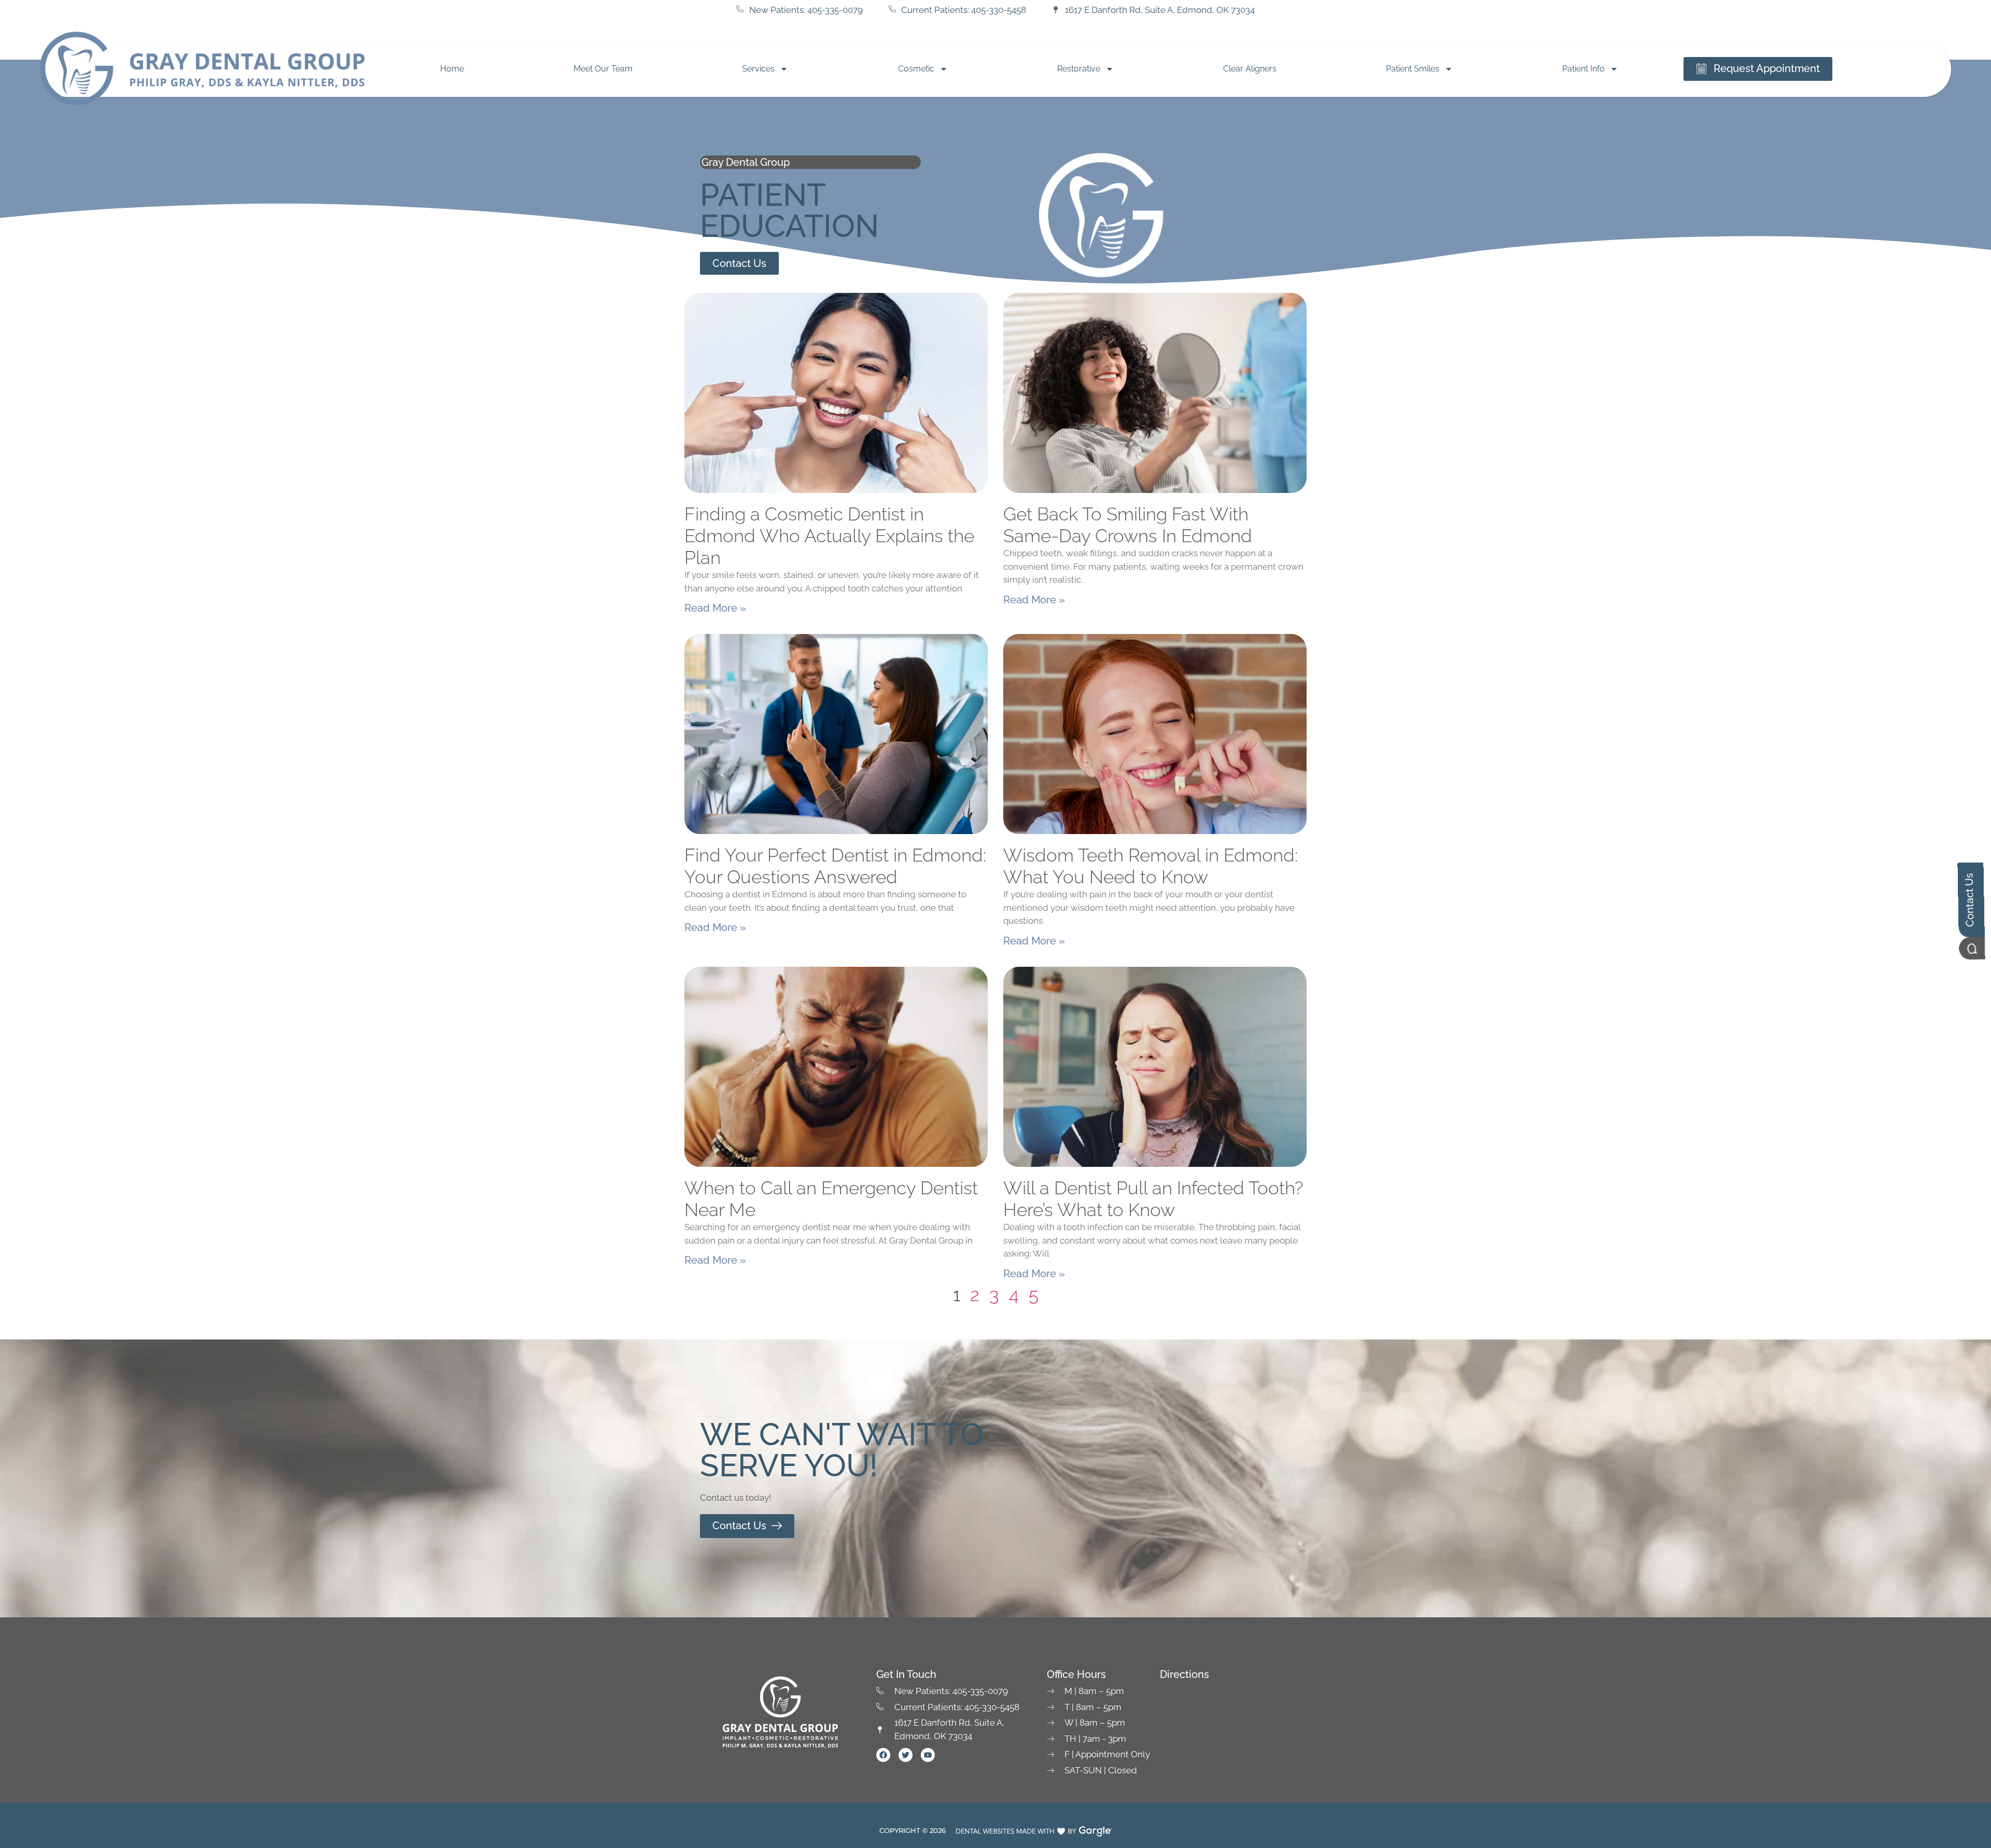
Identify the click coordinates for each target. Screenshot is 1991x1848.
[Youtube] (928, 1755)
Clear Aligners (1250, 69)
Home (452, 69)
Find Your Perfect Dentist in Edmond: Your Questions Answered (835, 866)
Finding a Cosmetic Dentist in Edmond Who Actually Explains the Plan (829, 536)
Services (758, 69)
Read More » (715, 608)
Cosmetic (916, 69)
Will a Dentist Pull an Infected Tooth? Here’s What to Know (1153, 1199)
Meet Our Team (603, 69)
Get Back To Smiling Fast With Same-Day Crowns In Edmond (1128, 525)
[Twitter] (906, 1755)
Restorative (1079, 69)
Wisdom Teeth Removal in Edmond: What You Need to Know (1151, 866)
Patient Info (1583, 69)
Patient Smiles (1413, 69)
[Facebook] (883, 1755)
